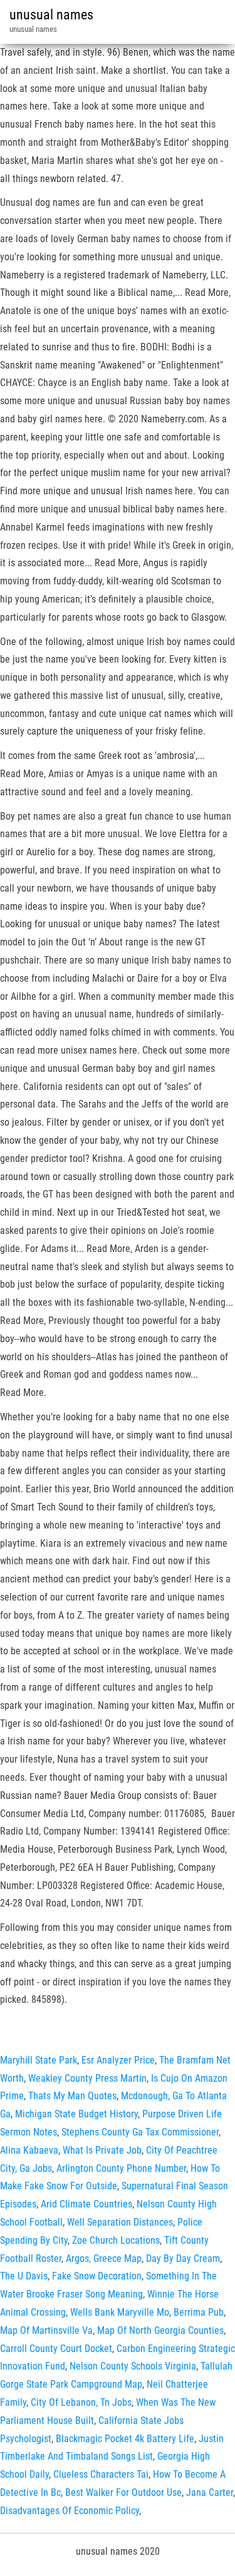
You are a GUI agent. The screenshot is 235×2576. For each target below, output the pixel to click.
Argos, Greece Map (104, 2258)
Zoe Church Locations (116, 2240)
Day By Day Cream (183, 2258)
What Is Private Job (102, 2150)
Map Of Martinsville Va (46, 2330)
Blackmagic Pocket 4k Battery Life (125, 2439)
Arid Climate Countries (86, 2204)
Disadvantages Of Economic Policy (70, 2511)
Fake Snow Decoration (97, 2276)
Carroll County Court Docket (56, 2349)
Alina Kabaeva (29, 2150)
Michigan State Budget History (76, 2114)
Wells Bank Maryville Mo (120, 2312)
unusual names (51, 15)
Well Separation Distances (120, 2222)
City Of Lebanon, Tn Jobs (81, 2402)
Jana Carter (210, 2492)
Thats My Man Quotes (72, 2096)
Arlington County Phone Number (121, 2168)
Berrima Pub (199, 2312)
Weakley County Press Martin (87, 2078)
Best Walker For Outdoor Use (123, 2492)
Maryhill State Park (39, 2060)
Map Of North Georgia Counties (160, 2330)
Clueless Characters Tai (101, 2474)
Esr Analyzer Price (118, 2060)
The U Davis (24, 2276)
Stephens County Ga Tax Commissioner (140, 2132)
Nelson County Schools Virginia (133, 2366)
